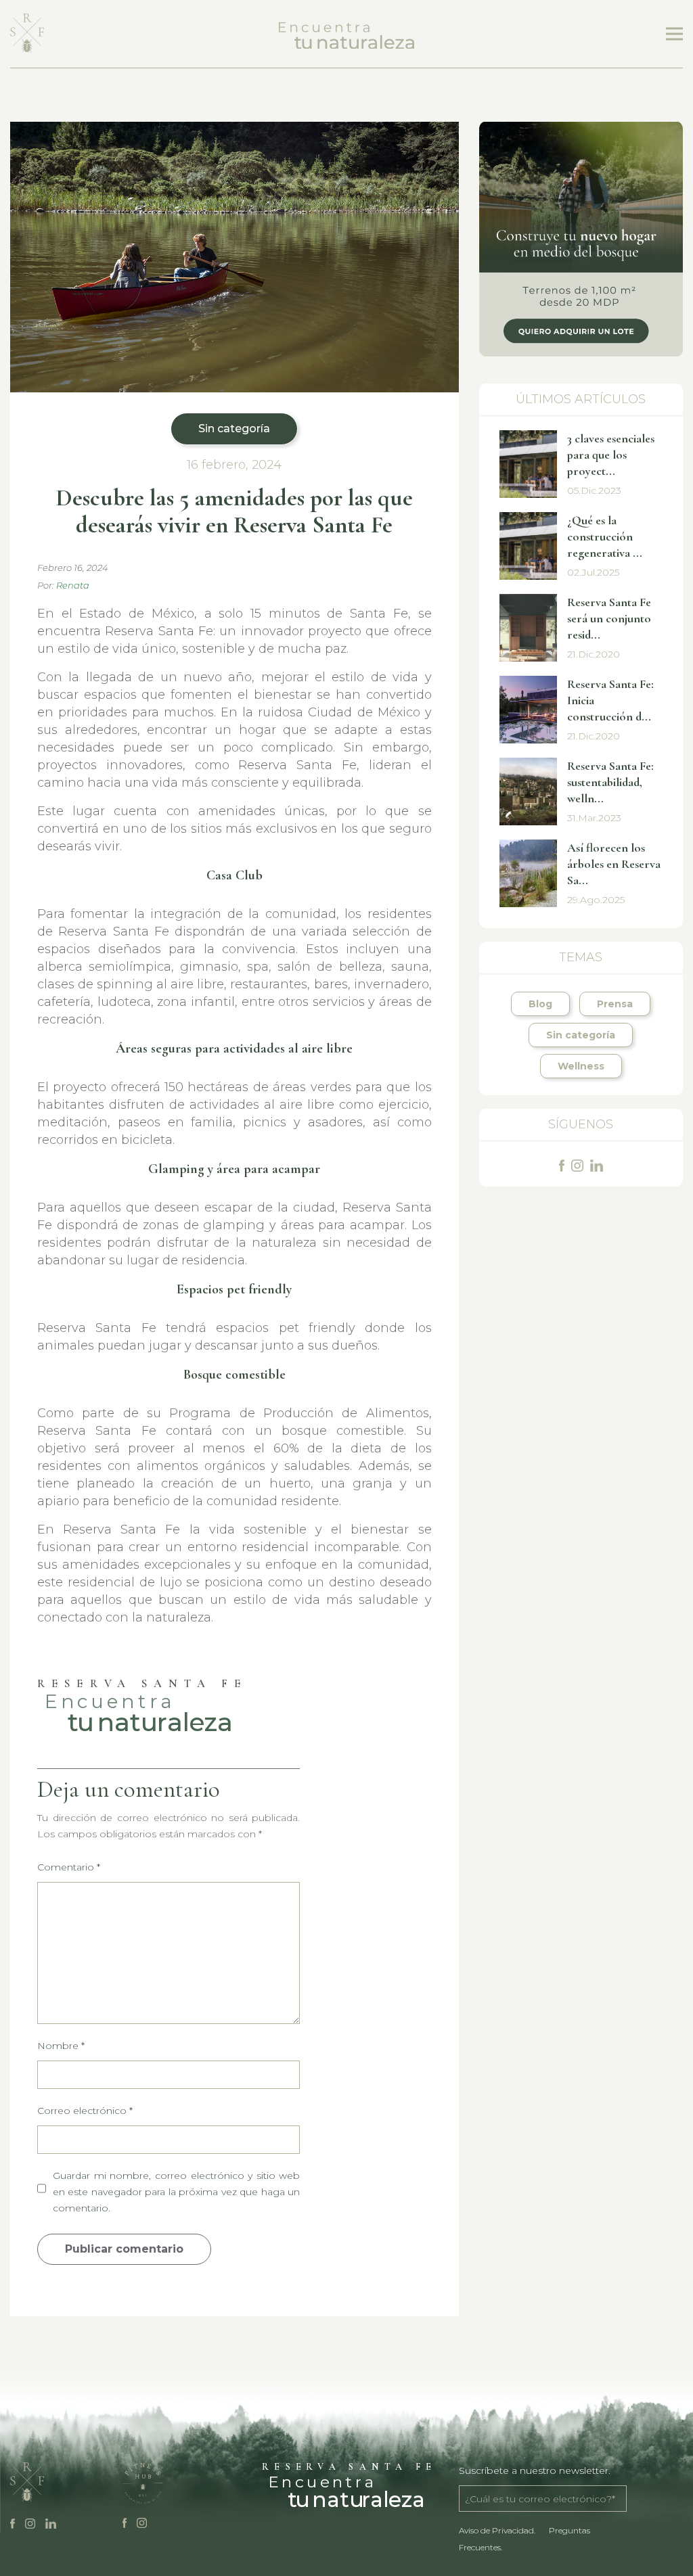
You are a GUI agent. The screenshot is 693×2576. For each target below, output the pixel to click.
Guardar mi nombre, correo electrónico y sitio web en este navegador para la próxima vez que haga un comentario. (176, 2192)
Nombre (61, 2046)
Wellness (581, 1066)
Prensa (615, 1004)
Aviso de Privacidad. (497, 2530)
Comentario (69, 1867)
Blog (540, 1004)
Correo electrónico (85, 2111)
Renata (73, 585)
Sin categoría (234, 429)
